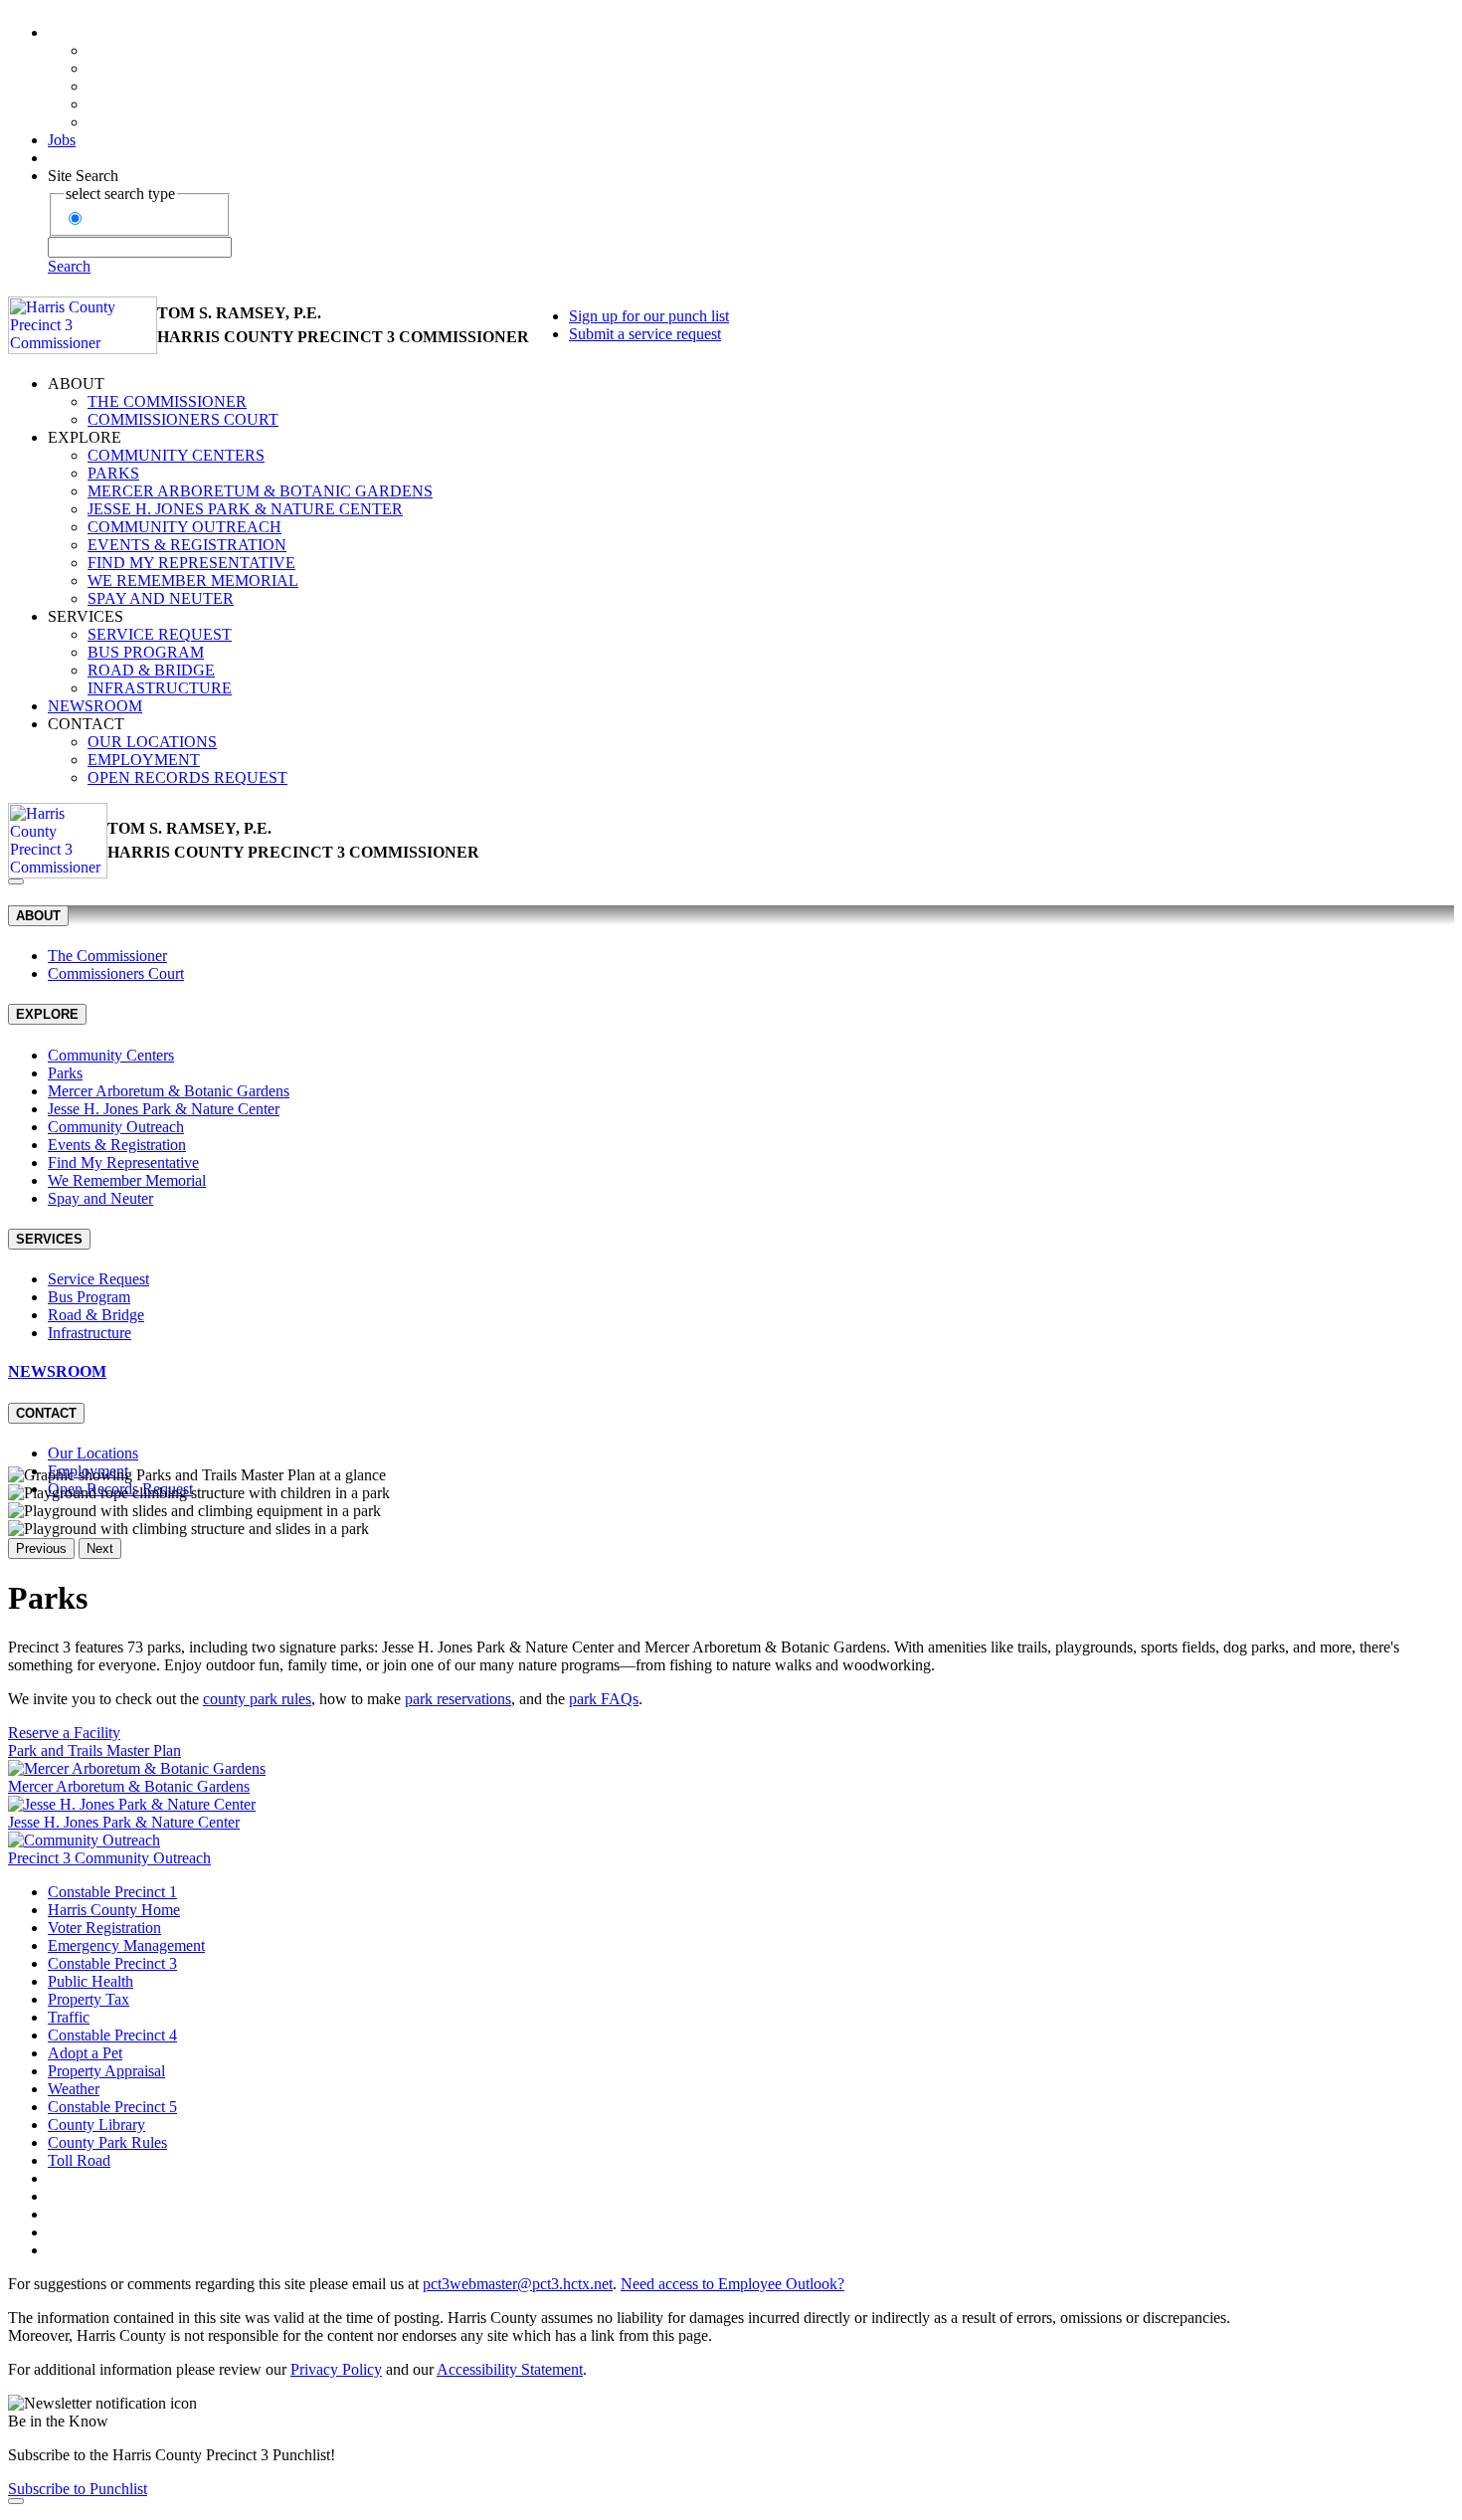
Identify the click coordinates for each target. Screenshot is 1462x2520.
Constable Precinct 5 (112, 2107)
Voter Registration (104, 1928)
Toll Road (79, 2160)
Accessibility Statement (510, 2369)
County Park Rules (107, 2142)
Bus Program (146, 652)
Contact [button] (86, 724)
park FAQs (604, 1699)
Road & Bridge (151, 670)
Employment (144, 760)
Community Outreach (184, 527)
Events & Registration (187, 545)
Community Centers (176, 455)
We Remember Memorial (193, 581)
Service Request (160, 634)
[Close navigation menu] (16, 881)
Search (69, 266)
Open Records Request (187, 777)
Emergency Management (126, 1945)
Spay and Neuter (161, 598)
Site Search (83, 176)
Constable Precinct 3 (112, 1963)
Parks (113, 473)
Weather (74, 2089)
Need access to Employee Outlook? (732, 2284)
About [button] (76, 384)
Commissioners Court (183, 419)
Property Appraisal (106, 2071)
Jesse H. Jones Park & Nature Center (245, 509)
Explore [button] (85, 437)
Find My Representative (191, 563)
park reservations (458, 1699)
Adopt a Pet (85, 2053)
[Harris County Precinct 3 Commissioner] (83, 325)
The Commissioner (167, 401)
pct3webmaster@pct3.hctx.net (518, 2284)
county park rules (257, 1699)
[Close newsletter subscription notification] (16, 2501)
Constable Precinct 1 (112, 1892)
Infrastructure (160, 688)
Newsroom (95, 706)
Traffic (69, 2017)
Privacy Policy (336, 2369)
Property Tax (89, 1999)
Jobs (62, 140)
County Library (96, 2125)
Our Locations (152, 742)
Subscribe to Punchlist (78, 2489)
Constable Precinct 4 (112, 2035)
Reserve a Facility (64, 1733)
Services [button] (86, 616)
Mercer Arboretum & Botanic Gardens (260, 491)
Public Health (91, 1981)
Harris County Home (114, 1910)
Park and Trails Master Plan (94, 1750)
